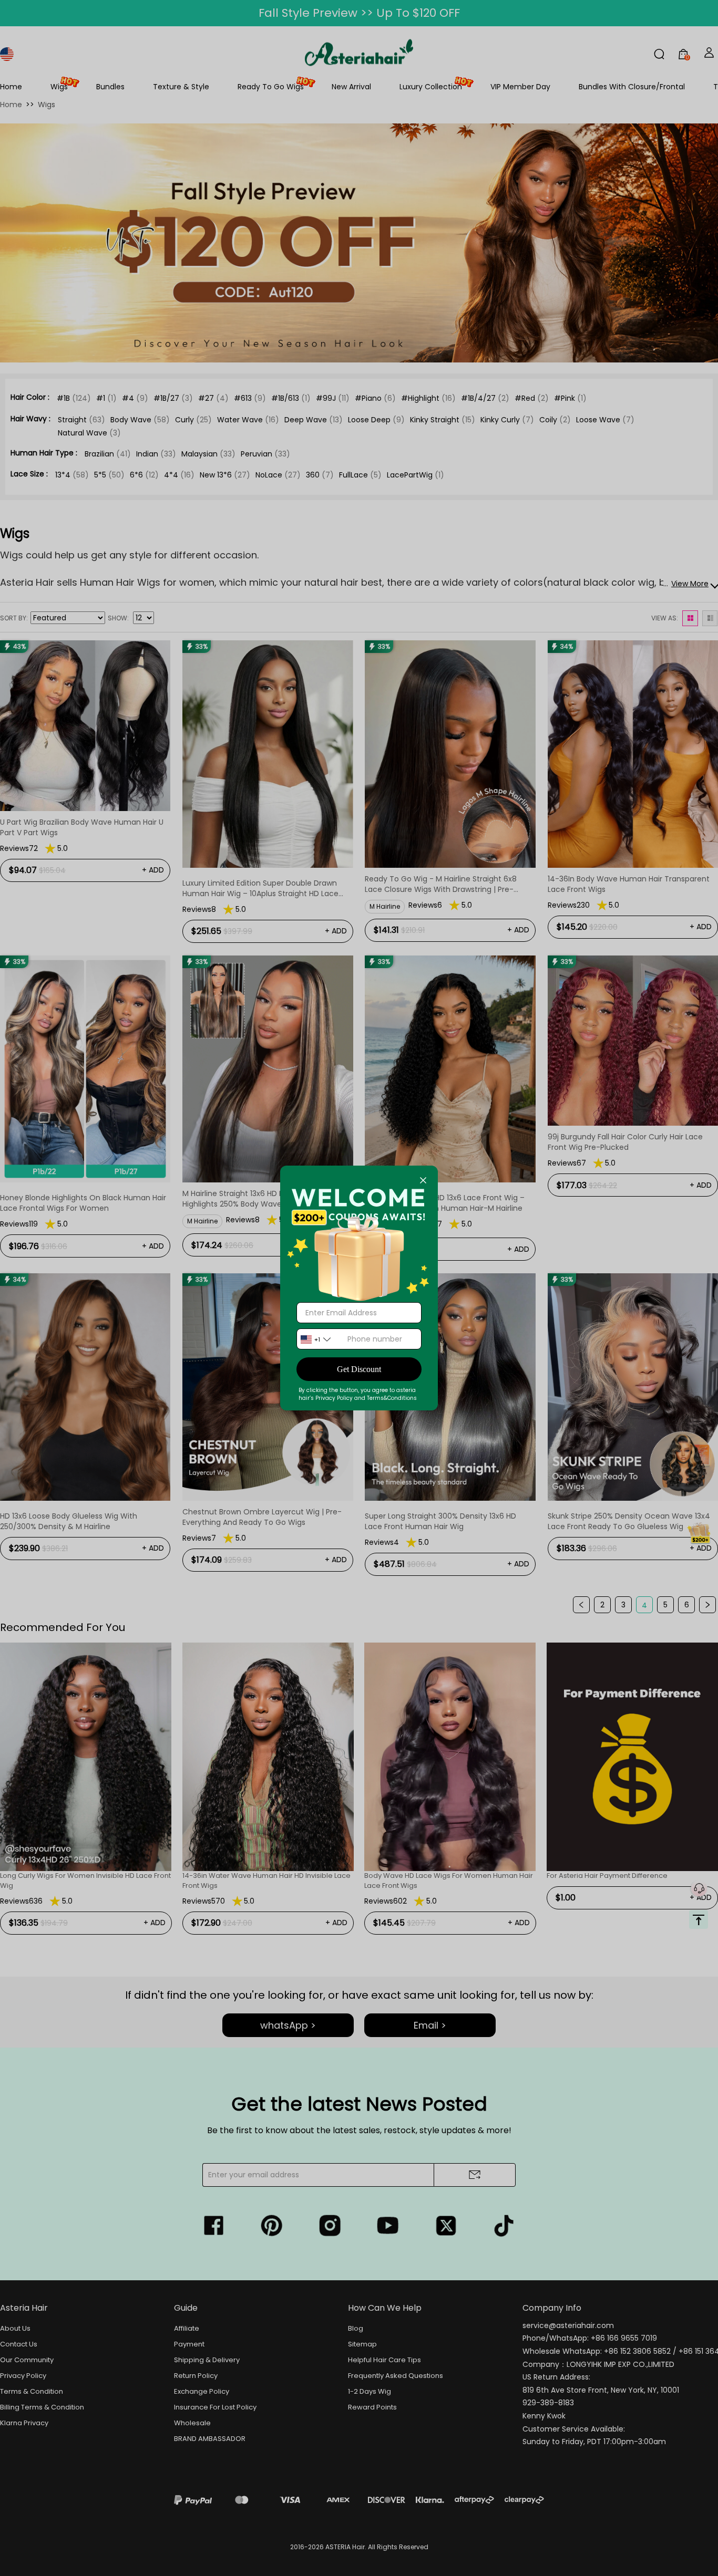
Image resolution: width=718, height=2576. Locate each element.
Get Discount (359, 1369)
